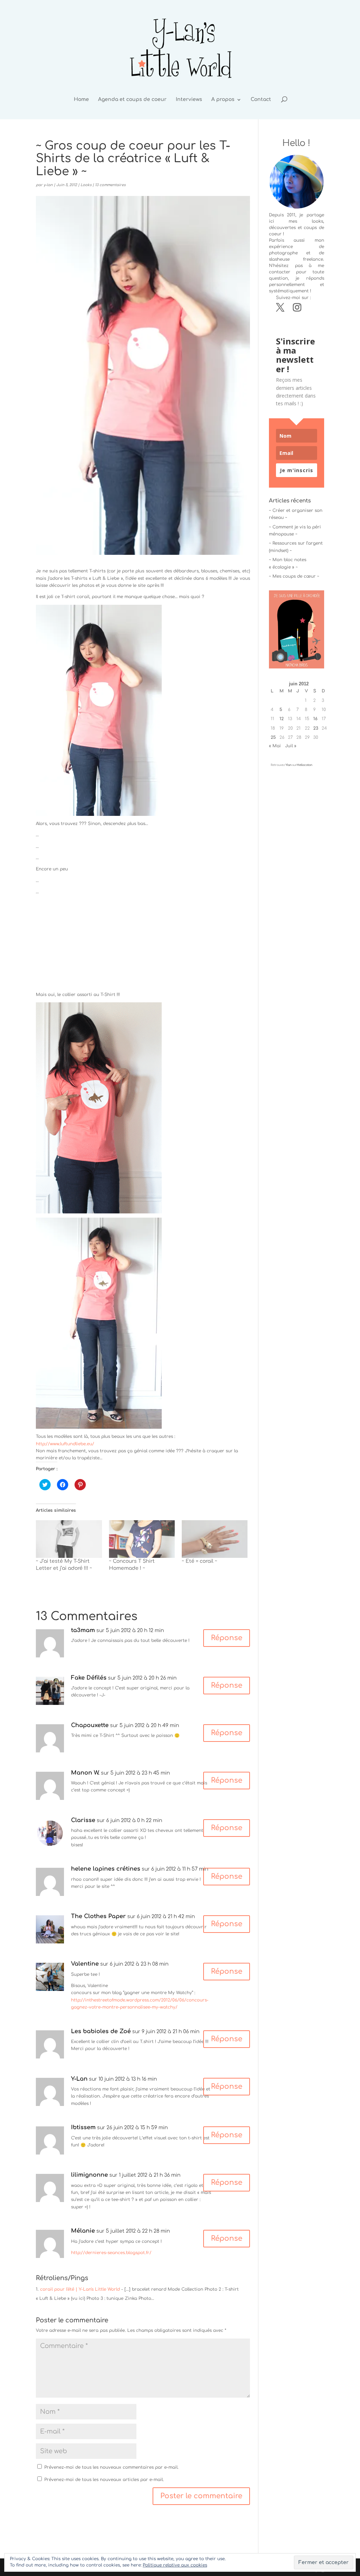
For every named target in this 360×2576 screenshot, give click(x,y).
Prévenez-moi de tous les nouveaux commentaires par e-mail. (111, 2467)
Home (81, 100)
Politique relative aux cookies (175, 2565)
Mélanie (83, 2231)
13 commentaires (110, 185)
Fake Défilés (89, 1678)
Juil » (291, 746)
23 (316, 728)
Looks (86, 185)
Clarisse (83, 1820)
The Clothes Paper (98, 1916)
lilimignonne (89, 2175)
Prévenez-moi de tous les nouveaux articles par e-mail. (104, 2480)
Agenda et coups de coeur (132, 100)
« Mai (275, 746)
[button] (99, 710)
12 (282, 719)
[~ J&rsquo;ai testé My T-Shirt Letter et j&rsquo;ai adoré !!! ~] (69, 1539)
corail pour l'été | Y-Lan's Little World (80, 2289)
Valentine (85, 1964)
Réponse (227, 1638)
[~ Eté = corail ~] (215, 1539)
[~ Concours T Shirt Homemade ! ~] (142, 1539)
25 (273, 737)
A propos (223, 100)
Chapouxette (90, 1725)
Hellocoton (304, 765)
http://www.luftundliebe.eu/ (65, 1444)
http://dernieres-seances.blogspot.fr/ (111, 2253)
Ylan (288, 765)
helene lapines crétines (106, 1869)
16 (315, 719)
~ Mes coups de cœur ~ (294, 576)
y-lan (48, 185)
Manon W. (85, 1773)
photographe (283, 253)
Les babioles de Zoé (101, 2031)
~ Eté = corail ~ (200, 1561)
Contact (261, 100)
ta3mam (83, 1630)
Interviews (189, 100)
